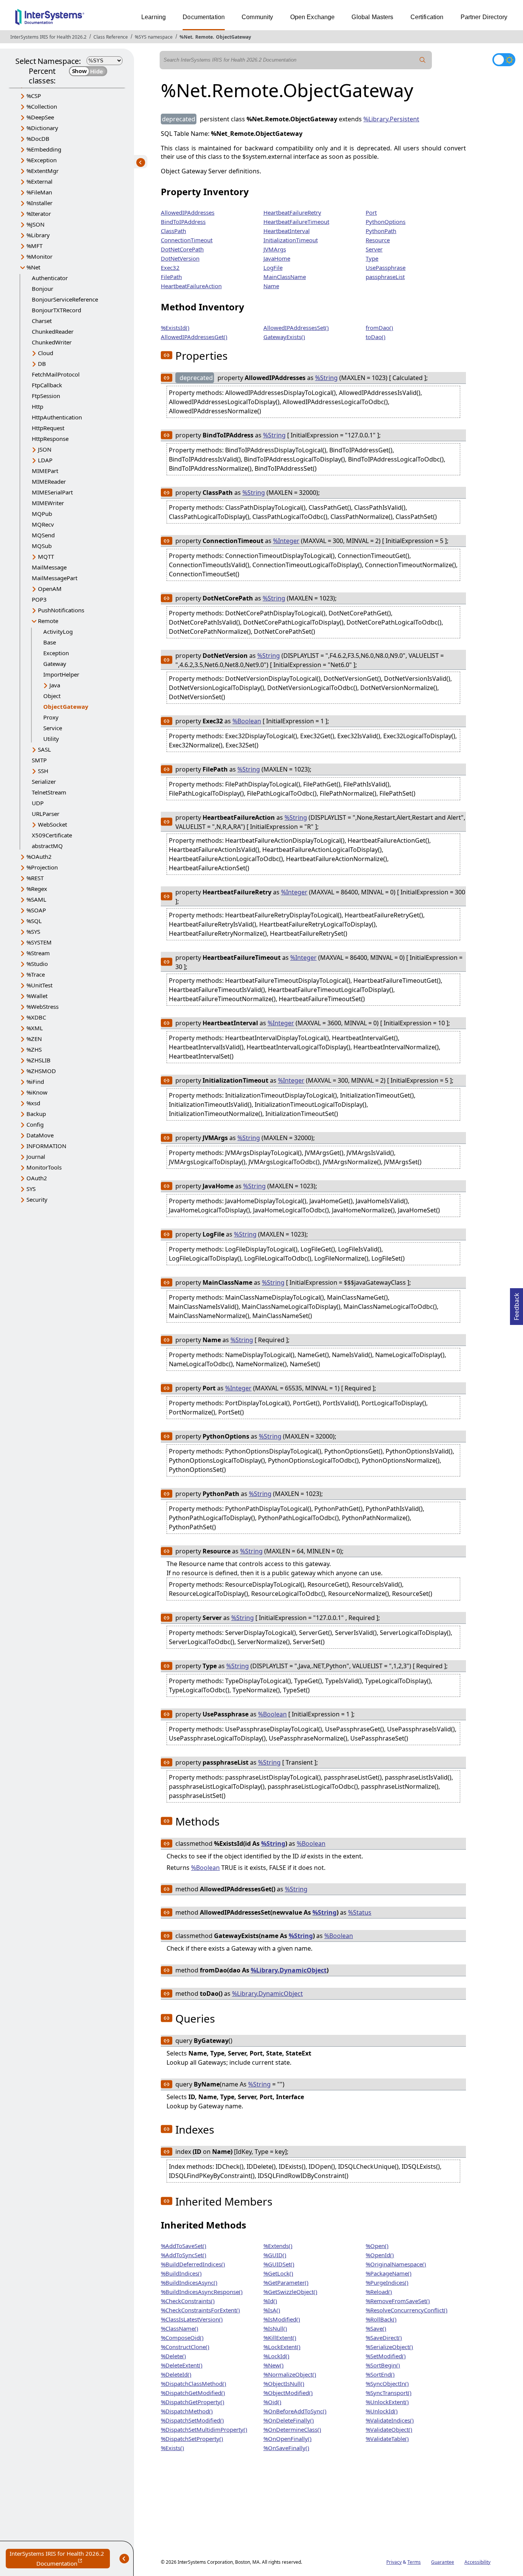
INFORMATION (46, 1146)
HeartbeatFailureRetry (292, 212)
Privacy (394, 2562)
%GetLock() (278, 2273)
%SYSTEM (39, 942)
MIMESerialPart (52, 492)
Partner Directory (484, 17)
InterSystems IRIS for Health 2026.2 (48, 37)
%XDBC (36, 1017)
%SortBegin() (383, 2365)
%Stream (38, 953)
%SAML (36, 899)
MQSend (43, 535)
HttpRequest (48, 428)
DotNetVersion (180, 258)
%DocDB (38, 139)
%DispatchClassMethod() (194, 2383)
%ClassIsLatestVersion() (192, 2319)
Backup (36, 1114)
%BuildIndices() (181, 2273)
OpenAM (50, 589)
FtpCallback (47, 385)
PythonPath (381, 231)
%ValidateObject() (389, 2429)
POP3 (39, 599)
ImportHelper (61, 674)
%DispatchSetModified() (192, 2420)
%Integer (286, 541)
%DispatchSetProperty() (192, 2439)
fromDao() (379, 328)
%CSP (34, 96)
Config (35, 1124)
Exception (56, 653)
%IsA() (272, 2310)
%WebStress (42, 1007)
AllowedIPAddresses (188, 212)
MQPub (42, 514)
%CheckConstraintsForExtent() (200, 2310)
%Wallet (37, 996)
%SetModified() (386, 2356)
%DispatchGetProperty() (193, 2402)
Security (37, 1199)
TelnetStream (49, 792)
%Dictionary (42, 128)
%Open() (377, 2246)
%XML (35, 1028)
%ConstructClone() (185, 2347)
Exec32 (170, 268)
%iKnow (37, 1092)
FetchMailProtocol (56, 374)
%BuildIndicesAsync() (189, 2282)
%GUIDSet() (279, 2264)
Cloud (46, 353)
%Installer (39, 203)
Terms (414, 2562)
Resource (378, 240)
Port (371, 212)
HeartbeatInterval (287, 231)
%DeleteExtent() (182, 2365)
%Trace (36, 974)
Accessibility (477, 2562)
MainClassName (285, 277)
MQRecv (43, 524)
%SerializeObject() (389, 2347)
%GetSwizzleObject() (290, 2292)
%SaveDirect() (384, 2338)
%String (326, 378)
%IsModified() (282, 2319)
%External (39, 181)
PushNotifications (61, 610)
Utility (51, 739)
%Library (38, 235)
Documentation (204, 17)
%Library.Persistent (391, 119)
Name (271, 286)
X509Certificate (52, 835)
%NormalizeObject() (290, 2374)
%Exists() (172, 2448)
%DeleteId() (176, 2374)
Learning (154, 17)
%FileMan (39, 192)
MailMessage (49, 567)
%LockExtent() (282, 2347)
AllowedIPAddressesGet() (194, 337)
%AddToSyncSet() (184, 2255)
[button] (167, 355)
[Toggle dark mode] (504, 60)
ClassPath (173, 231)
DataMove (40, 1135)
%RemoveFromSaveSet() (398, 2301)
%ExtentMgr (42, 171)
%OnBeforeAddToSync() (295, 2411)
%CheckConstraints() (188, 2301)
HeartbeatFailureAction (191, 286)
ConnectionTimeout (187, 240)
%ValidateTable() (387, 2439)
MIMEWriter (48, 503)
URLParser (46, 814)
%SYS (33, 932)
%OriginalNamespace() (396, 2264)
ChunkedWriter (52, 342)
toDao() (376, 337)
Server (374, 249)
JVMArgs (275, 249)
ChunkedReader (53, 331)
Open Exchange (313, 17)
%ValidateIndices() (390, 2420)
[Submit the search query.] (423, 60)
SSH (43, 771)
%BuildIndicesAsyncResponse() (202, 2292)
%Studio (37, 964)
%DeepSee (40, 117)
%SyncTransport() (389, 2393)
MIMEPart (45, 471)
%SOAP (36, 910)
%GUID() (275, 2255)
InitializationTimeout (291, 240)
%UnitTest (39, 985)
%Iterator (39, 214)
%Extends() (278, 2246)
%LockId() (276, 2356)
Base (50, 642)
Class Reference (111, 37)
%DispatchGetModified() (193, 2393)
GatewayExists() (284, 337)
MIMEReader (49, 481)
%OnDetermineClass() (292, 2429)
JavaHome (277, 258)
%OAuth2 (39, 856)
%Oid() (272, 2402)
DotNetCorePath (182, 249)
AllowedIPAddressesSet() (296, 328)
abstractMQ (47, 846)
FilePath (171, 277)
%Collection (42, 106)
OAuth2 (37, 1178)
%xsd (33, 1103)
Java (55, 685)
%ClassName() (180, 2328)
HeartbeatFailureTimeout (296, 222)
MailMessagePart (55, 578)
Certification (427, 17)
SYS (31, 1189)
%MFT (34, 246)
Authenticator (50, 278)
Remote (204, 37)
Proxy (51, 717)
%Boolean (247, 721)
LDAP (45, 460)
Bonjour (42, 289)
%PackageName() (389, 2273)
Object (52, 696)
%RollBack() (381, 2319)
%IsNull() (275, 2328)
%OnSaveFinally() (286, 2448)
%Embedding (44, 149)
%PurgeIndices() (387, 2282)
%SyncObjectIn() (387, 2383)
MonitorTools (44, 1167)
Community (257, 17)
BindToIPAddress (183, 222)
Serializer (44, 781)
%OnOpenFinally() (288, 2439)
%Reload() (379, 2292)
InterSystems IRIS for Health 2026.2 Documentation (60, 2559)
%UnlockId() (382, 2411)
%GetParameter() (286, 2282)
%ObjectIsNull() (284, 2383)
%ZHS (34, 1049)
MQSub (42, 546)
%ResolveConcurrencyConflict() (407, 2310)
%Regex (37, 889)
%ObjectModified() (288, 2393)
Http (38, 406)
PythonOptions (386, 222)
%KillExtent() (280, 2338)
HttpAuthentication (57, 417)
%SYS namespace (154, 37)
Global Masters (372, 17)
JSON (45, 449)
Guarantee (443, 2562)
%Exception (42, 160)
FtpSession (46, 396)
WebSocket (52, 824)
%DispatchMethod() (187, 2411)
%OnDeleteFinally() (289, 2420)
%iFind (35, 1082)
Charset (42, 321)
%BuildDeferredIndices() (193, 2264)
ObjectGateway (234, 37)
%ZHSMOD (41, 1071)
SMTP (39, 760)
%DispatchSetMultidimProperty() (204, 2429)
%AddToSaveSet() (184, 2246)
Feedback (516, 1304)
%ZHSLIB (38, 1060)
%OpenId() (380, 2255)
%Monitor (39, 256)
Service (53, 728)
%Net (186, 37)
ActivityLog (58, 631)
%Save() (376, 2328)
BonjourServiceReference (65, 299)
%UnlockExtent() (387, 2402)
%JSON (35, 224)
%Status (360, 1912)
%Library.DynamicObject (289, 1970)
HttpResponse (50, 439)
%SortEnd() (380, 2374)
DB (42, 364)
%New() (274, 2365)
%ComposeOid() (182, 2338)
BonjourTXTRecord (56, 310)
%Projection (42, 867)
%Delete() (173, 2356)
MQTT (46, 556)
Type (372, 258)
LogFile (273, 268)
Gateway (55, 664)
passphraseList (385, 277)
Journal (36, 1157)
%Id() (270, 2301)
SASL (44, 749)
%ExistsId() (175, 328)
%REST (35, 878)
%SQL (34, 921)
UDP (38, 803)
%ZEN (34, 1039)
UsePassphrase (386, 268)
